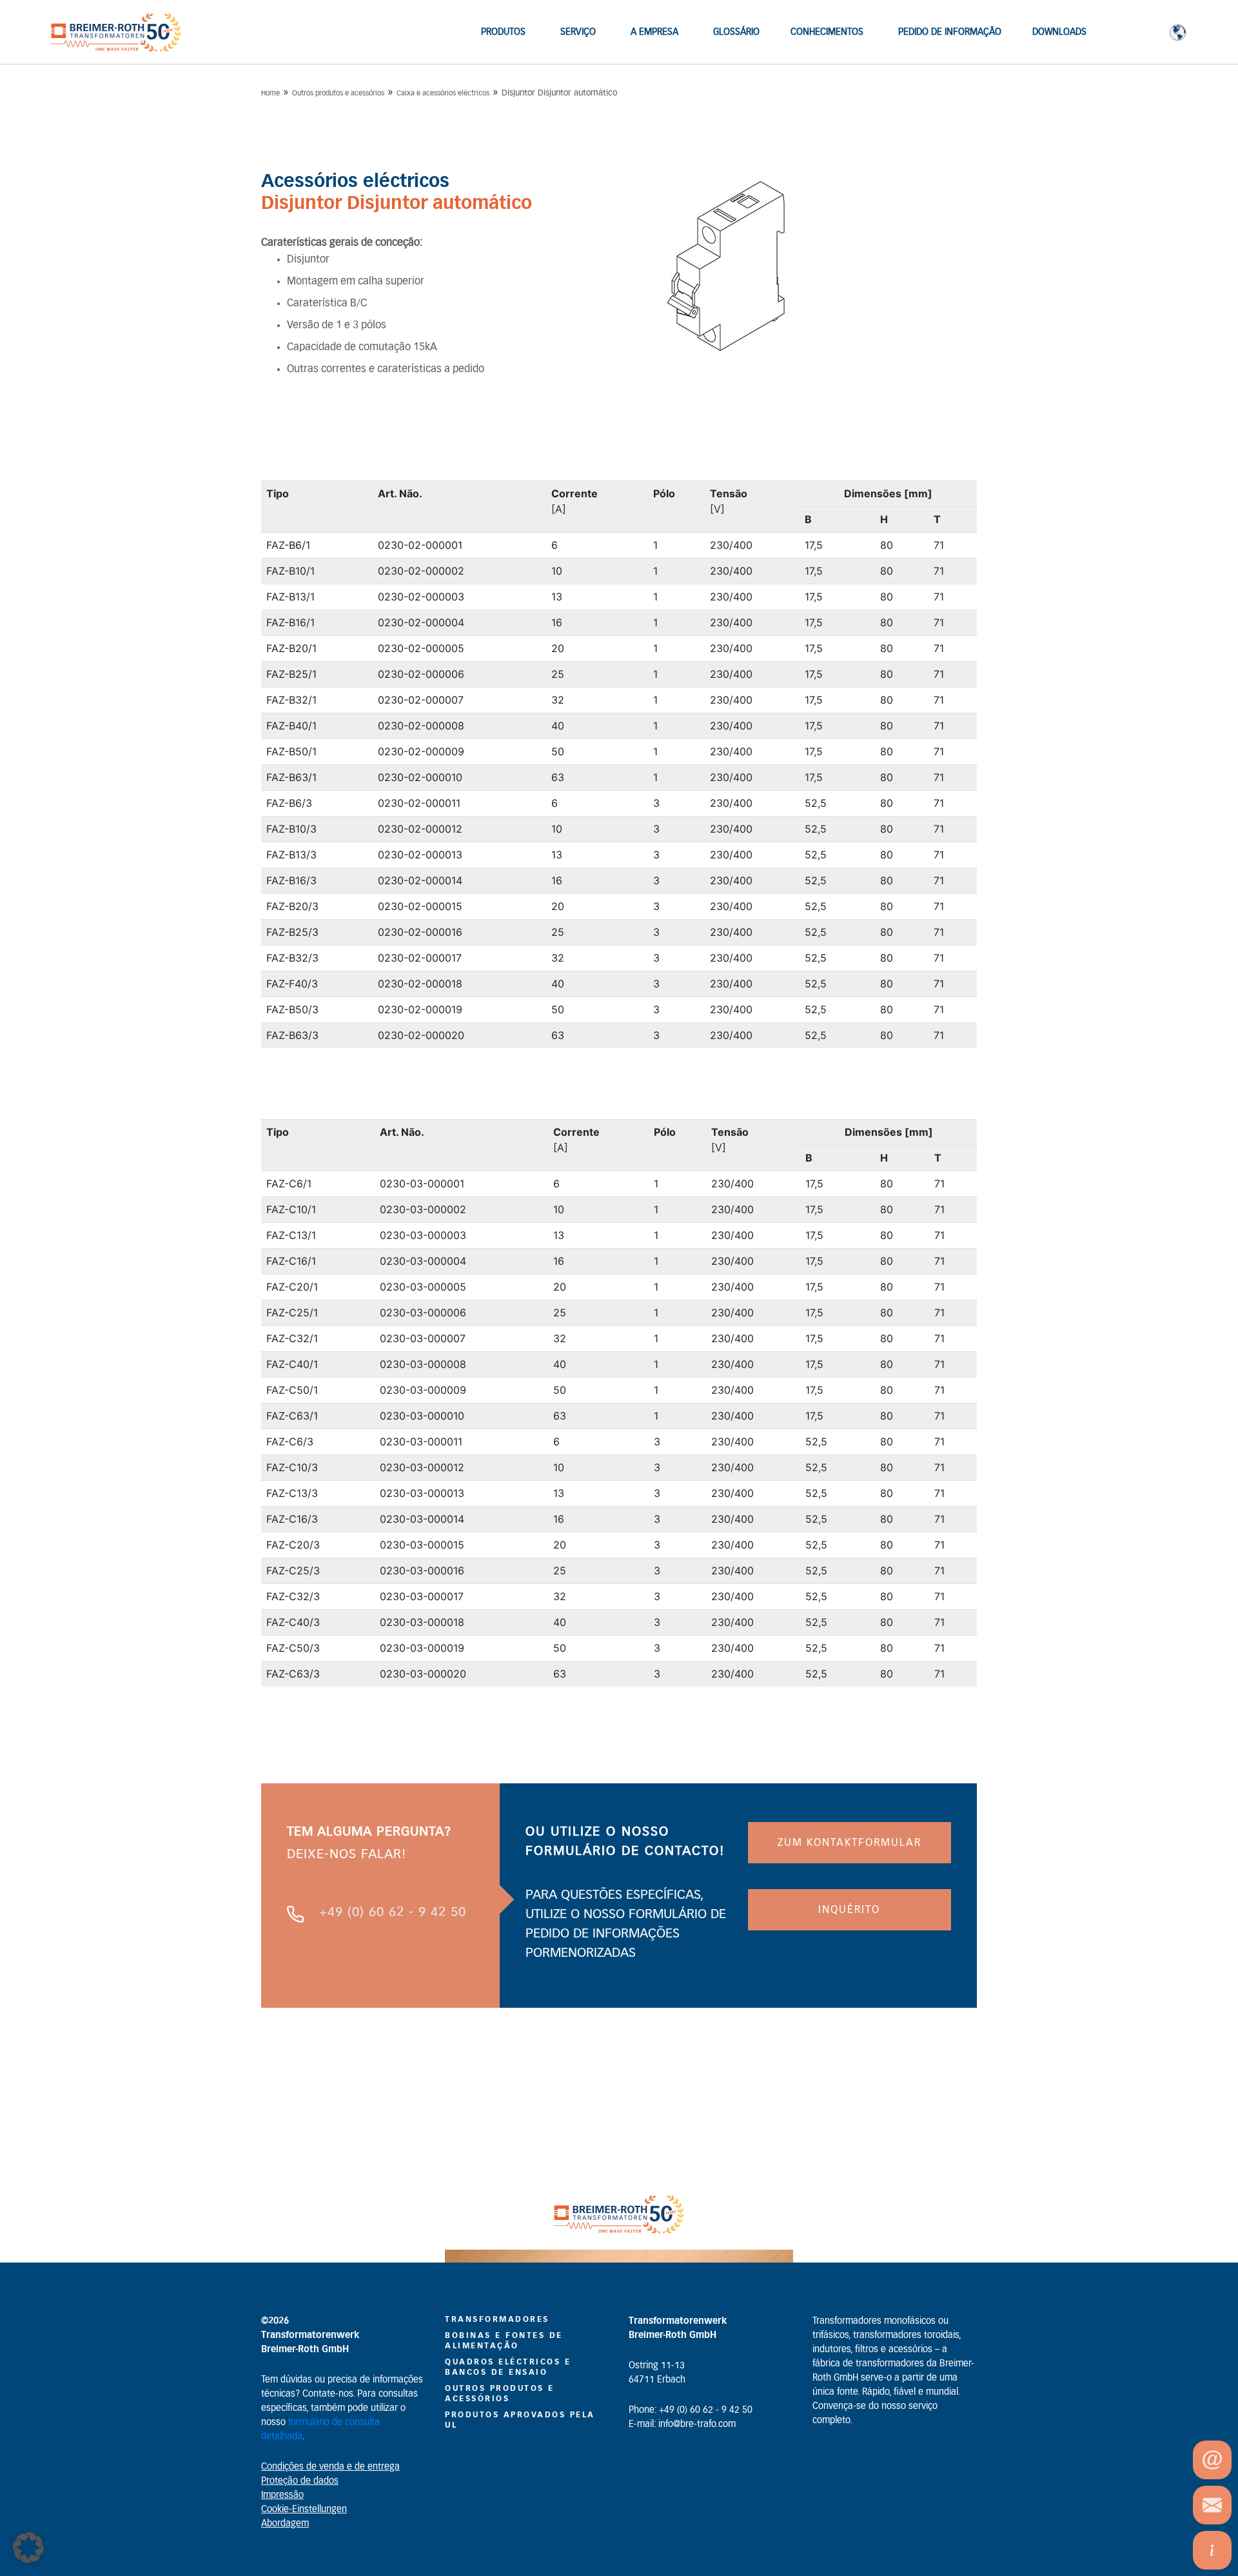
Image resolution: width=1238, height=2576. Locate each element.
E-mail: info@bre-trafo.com (682, 2424)
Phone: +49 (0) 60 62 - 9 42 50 (691, 2410)
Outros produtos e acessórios (338, 93)
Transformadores (497, 2319)
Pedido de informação (950, 32)
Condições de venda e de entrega (330, 2467)
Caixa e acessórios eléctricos (443, 93)
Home (270, 93)
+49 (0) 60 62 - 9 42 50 (393, 1912)
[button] (28, 2548)
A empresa (654, 32)
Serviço (578, 32)
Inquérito (849, 1910)
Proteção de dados (300, 2481)
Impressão (282, 2495)
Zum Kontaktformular (850, 1843)
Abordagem (285, 2524)
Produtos (503, 32)
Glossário (736, 32)
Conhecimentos (827, 32)
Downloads (1059, 32)
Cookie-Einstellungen (304, 2510)
